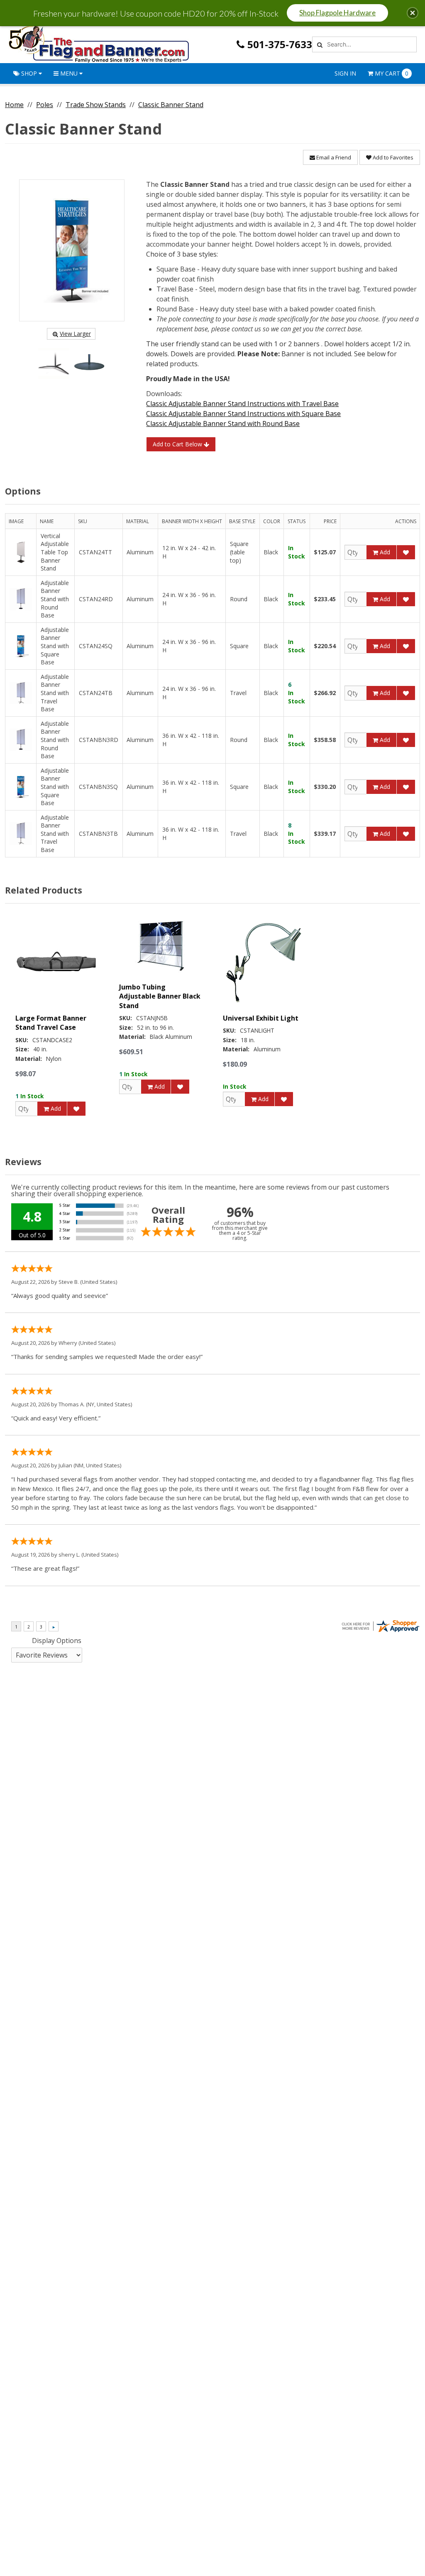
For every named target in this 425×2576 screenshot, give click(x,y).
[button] (413, 13)
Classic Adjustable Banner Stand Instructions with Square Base (243, 414)
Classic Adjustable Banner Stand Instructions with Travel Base (242, 404)
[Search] (319, 44)
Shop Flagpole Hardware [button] (337, 13)
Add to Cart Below (178, 444)
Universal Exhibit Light (261, 1018)
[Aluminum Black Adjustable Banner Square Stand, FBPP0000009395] (72, 250)
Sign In (345, 73)
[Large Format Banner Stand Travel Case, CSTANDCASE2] (57, 962)
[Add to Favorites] (406, 552)
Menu (69, 73)
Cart (392, 73)
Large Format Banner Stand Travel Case (51, 1023)
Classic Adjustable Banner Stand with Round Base (223, 424)
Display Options (57, 1641)
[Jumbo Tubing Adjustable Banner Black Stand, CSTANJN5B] (161, 946)
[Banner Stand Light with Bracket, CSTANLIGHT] (264, 962)
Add (384, 552)
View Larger (75, 334)
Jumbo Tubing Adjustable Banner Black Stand (160, 996)
